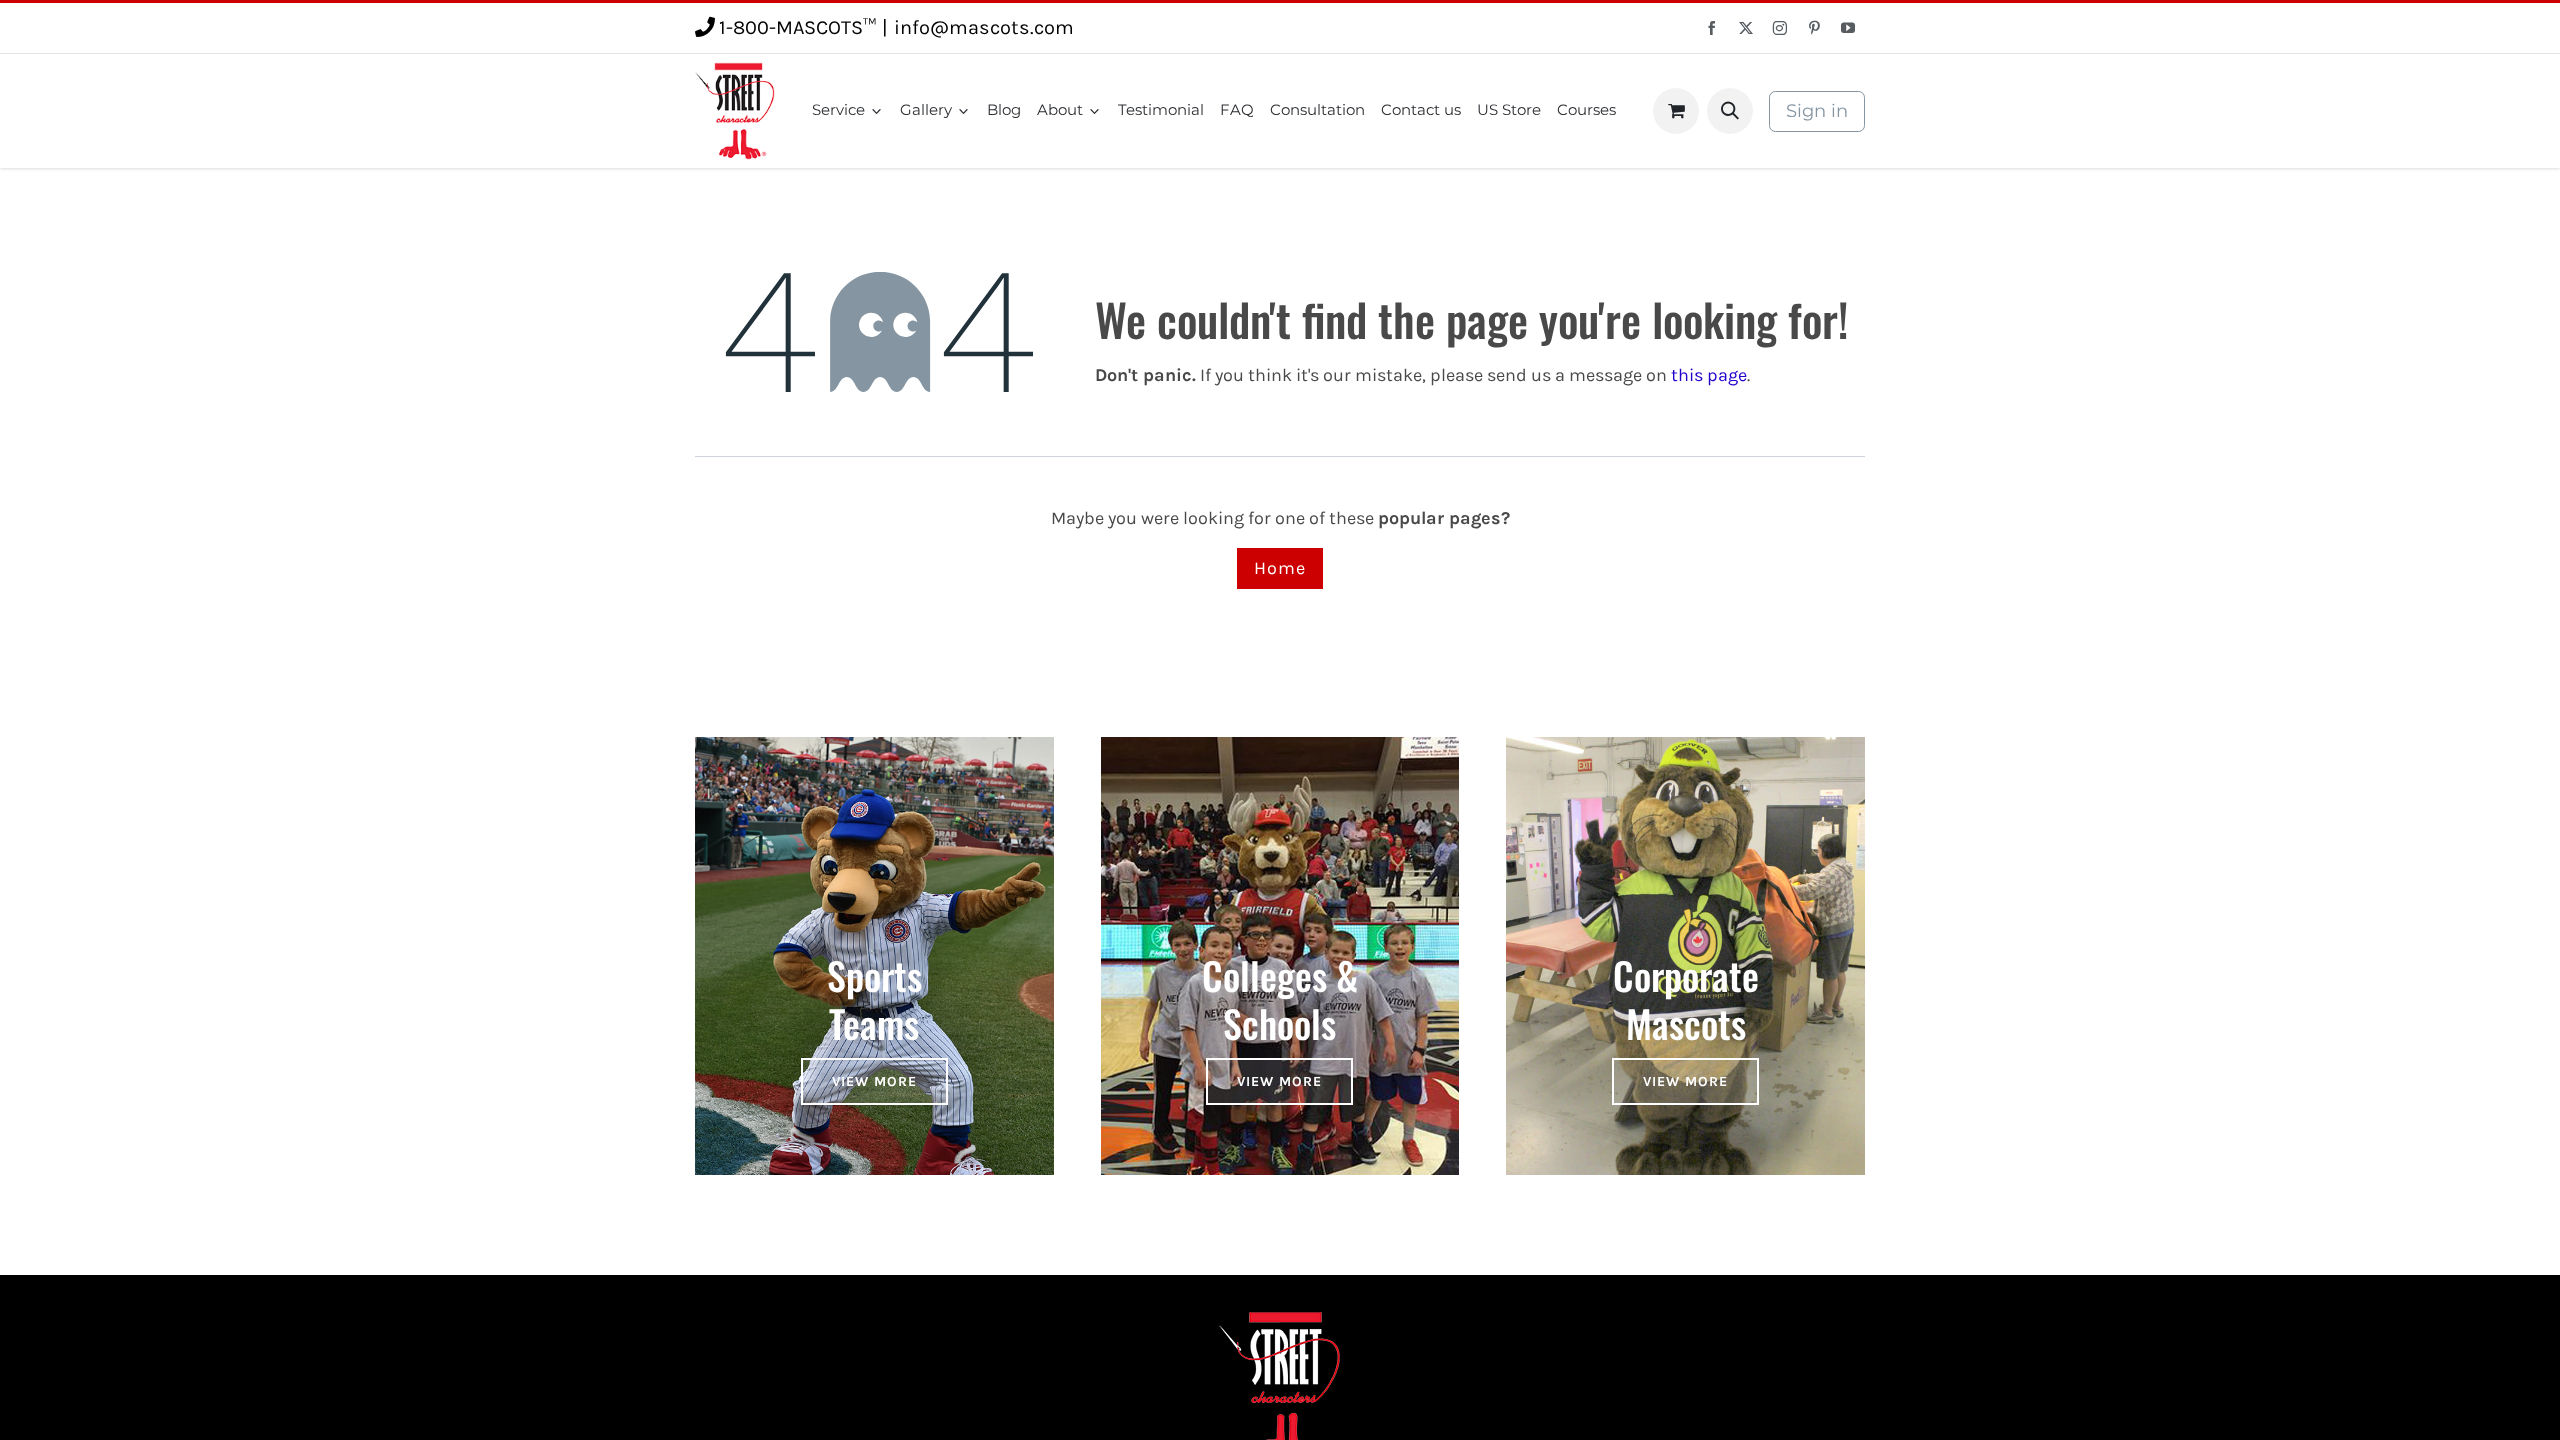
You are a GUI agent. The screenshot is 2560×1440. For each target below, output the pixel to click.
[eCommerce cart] (1676, 111)
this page (1709, 375)
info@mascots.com (984, 27)
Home (1280, 568)
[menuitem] (848, 110)
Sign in (1817, 111)
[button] (1730, 111)
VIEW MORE (874, 1081)
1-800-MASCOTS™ (797, 27)
